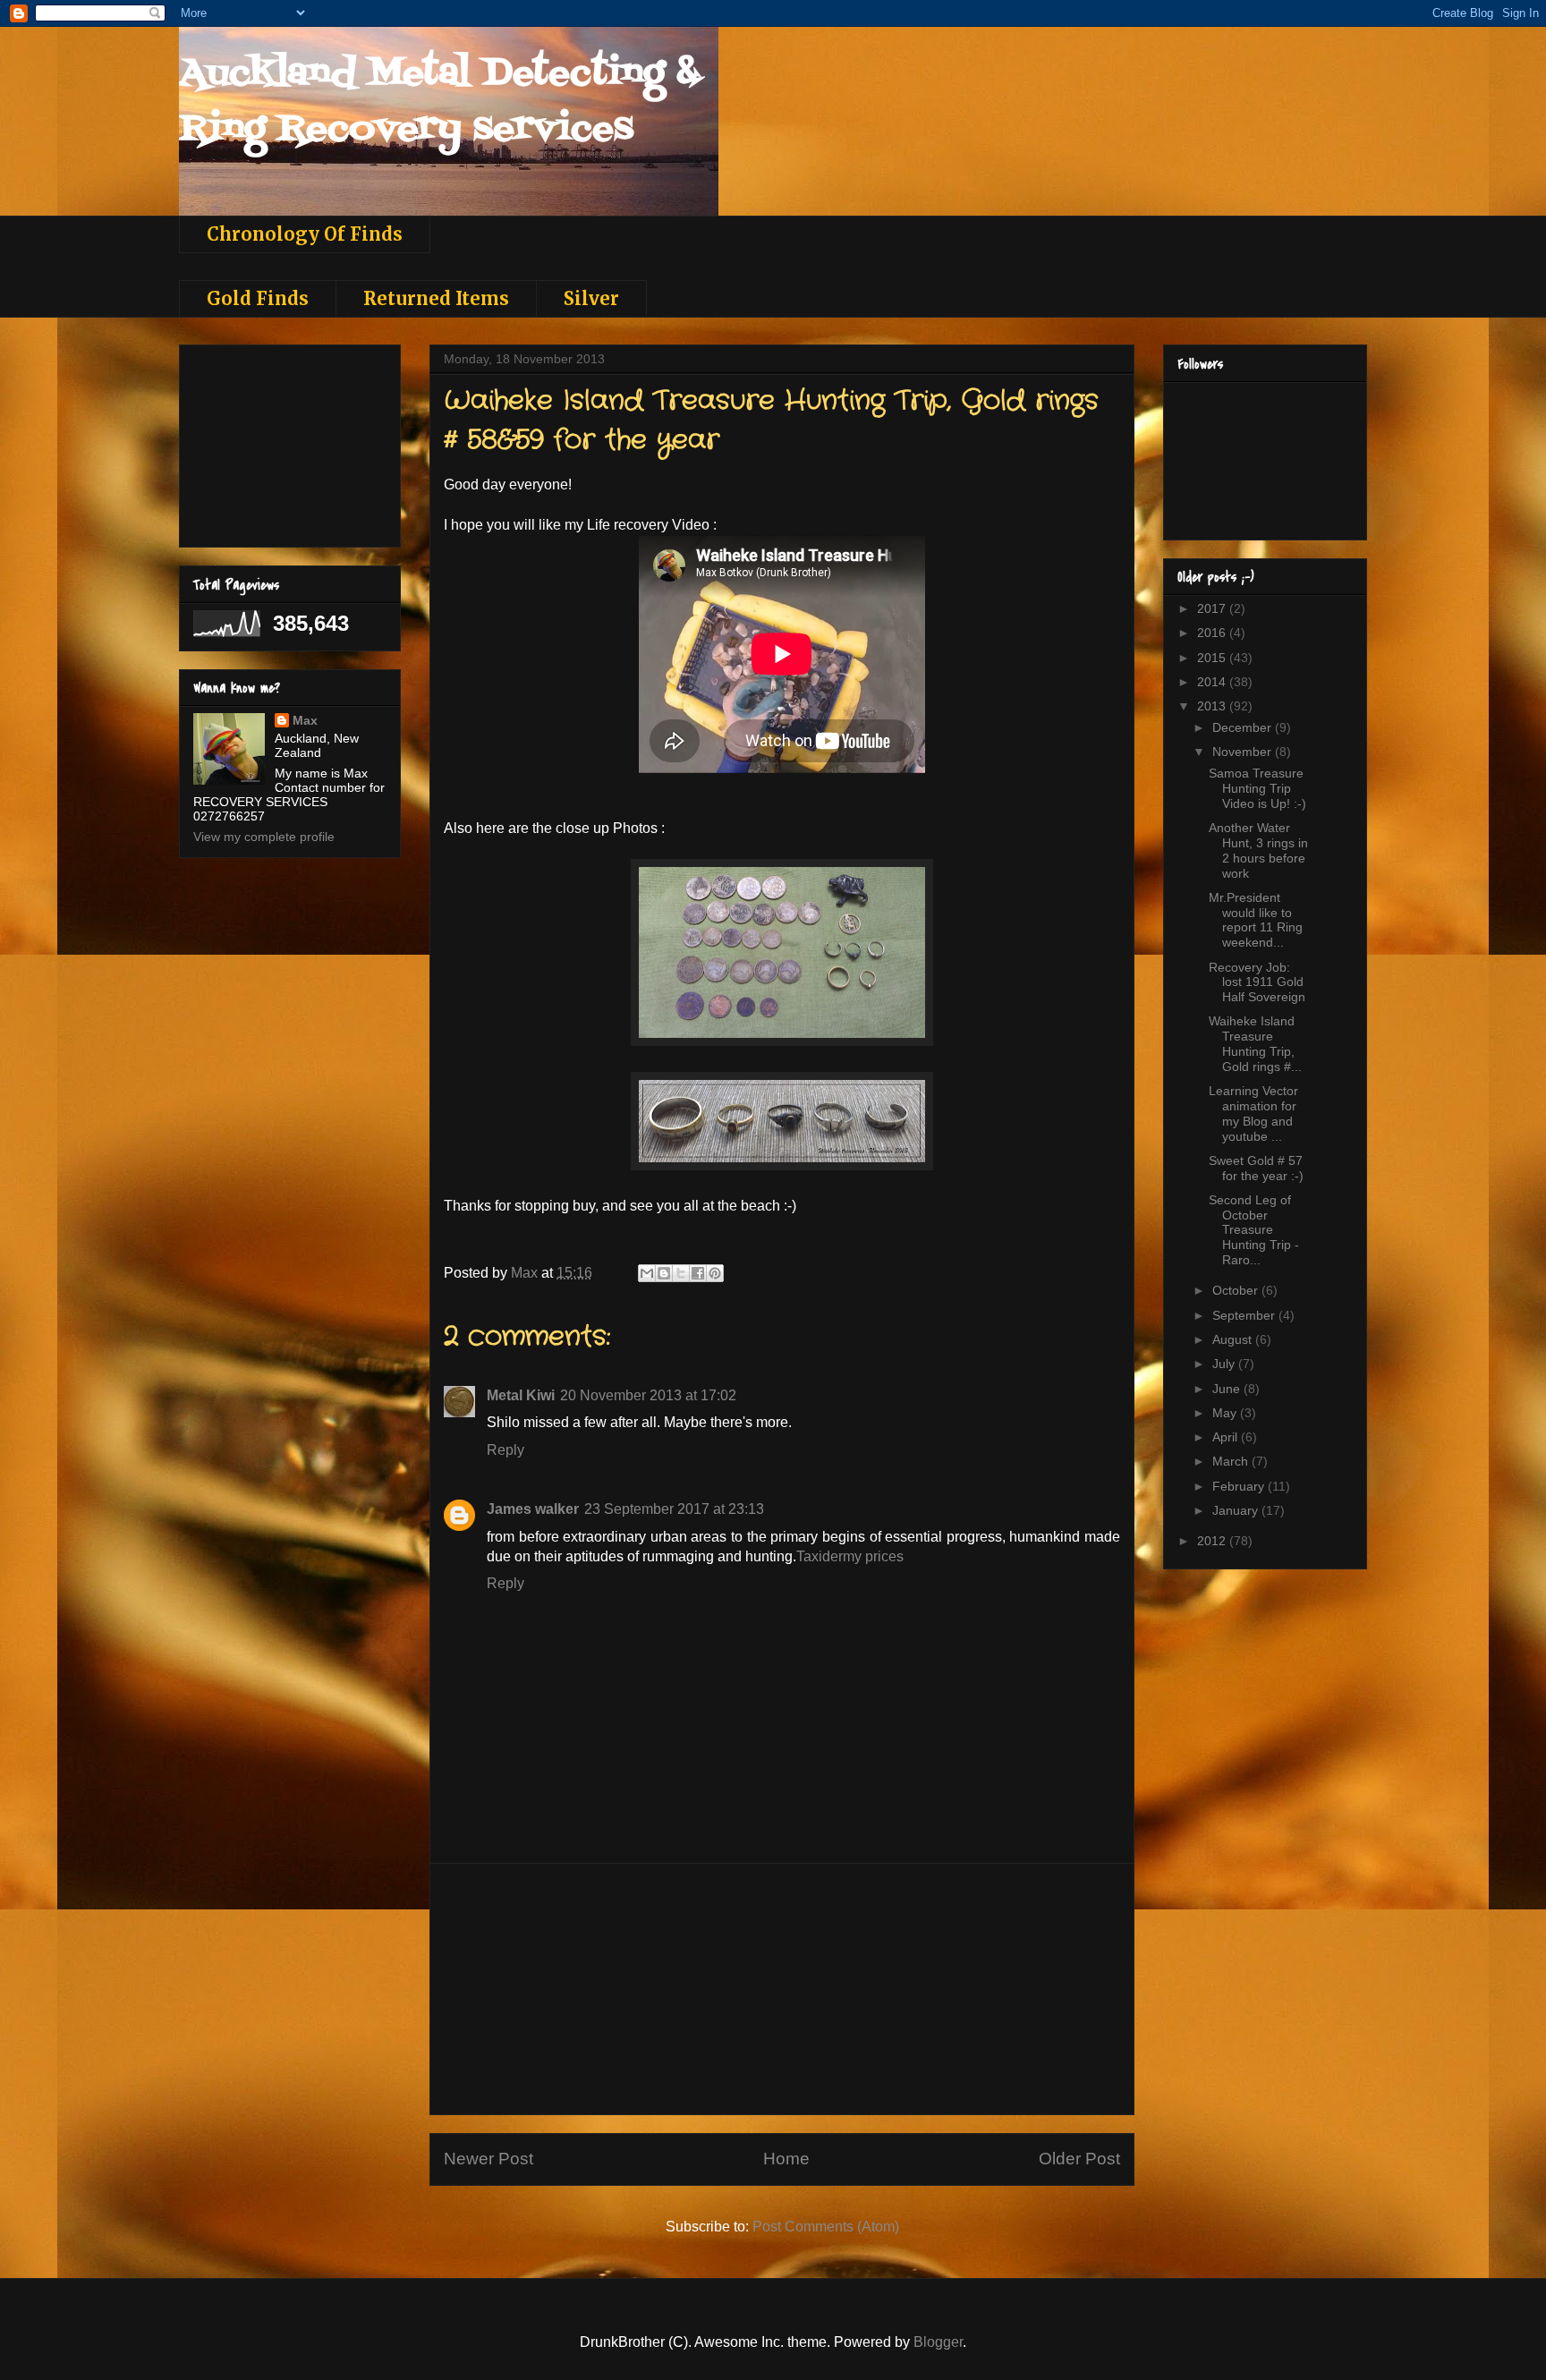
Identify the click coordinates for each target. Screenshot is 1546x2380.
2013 (1213, 706)
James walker (533, 1509)
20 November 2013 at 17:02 (648, 1395)
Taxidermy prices (850, 1556)
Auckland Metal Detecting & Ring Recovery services (439, 102)
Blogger (938, 2342)
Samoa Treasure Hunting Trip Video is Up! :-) (1257, 788)
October (1237, 1290)
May (1226, 1413)
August (1234, 1339)
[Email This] (647, 1273)
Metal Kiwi (521, 1395)
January (1237, 1510)
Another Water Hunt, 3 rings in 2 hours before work (1258, 850)
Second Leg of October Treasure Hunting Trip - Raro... (1254, 1230)
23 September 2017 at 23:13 (674, 1509)
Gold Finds (258, 298)
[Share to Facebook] (698, 1273)
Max (305, 720)
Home (786, 2159)
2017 (1213, 608)
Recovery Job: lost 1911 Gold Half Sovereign (1257, 982)
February (1240, 1486)
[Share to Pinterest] (715, 1273)
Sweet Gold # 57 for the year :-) (1256, 1168)
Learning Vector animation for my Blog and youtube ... (1253, 1113)
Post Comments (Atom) (826, 2227)
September (1245, 1315)
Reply (505, 1450)
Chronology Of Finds (305, 234)
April (1227, 1437)
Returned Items (436, 298)
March (1232, 1461)
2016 (1213, 633)
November (1244, 752)
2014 (1213, 682)
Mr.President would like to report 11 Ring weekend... (1256, 920)
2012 (1213, 1541)
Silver (591, 298)
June (1228, 1389)
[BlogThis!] (664, 1273)
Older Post (1079, 2159)
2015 (1213, 658)
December (1244, 727)
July (1225, 1364)
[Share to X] (681, 1273)
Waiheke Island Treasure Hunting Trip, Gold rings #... (1255, 1043)
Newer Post (488, 2159)
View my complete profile (264, 837)
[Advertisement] (782, 1989)
